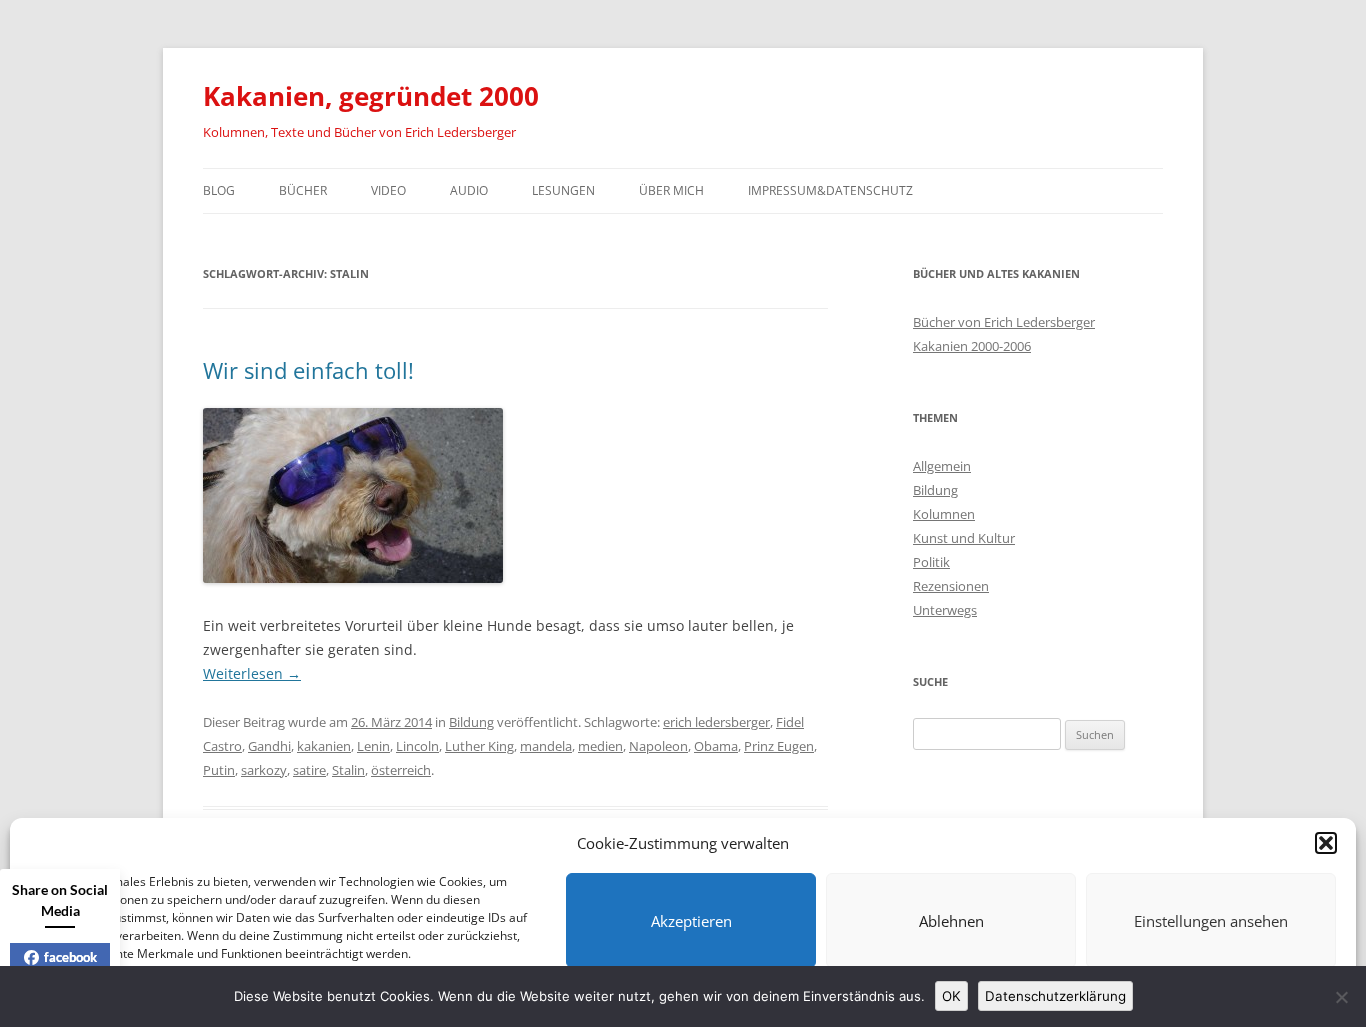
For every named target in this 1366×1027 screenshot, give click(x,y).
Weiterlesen (252, 673)
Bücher (303, 190)
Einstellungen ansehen (1211, 921)
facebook (70, 957)
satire (309, 770)
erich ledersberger (716, 722)
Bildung (471, 722)
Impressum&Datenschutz (830, 190)
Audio (469, 190)
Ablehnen (951, 921)
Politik (931, 562)
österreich (401, 770)
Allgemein (942, 466)
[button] (1326, 843)
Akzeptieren (691, 921)
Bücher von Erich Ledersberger (1004, 322)
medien (600, 746)
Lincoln (417, 746)
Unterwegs (945, 610)
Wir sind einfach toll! (308, 370)
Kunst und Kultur (964, 538)
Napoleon (658, 746)
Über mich (671, 190)
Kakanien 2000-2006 (972, 346)
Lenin (373, 746)
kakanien (324, 746)
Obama (716, 746)
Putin (219, 770)
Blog (219, 190)
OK (951, 996)
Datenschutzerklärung (1055, 996)
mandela (546, 746)
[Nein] (1341, 997)
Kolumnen (944, 514)
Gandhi (269, 746)
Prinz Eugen (779, 746)
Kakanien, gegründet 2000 (371, 96)
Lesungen (563, 190)
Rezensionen (951, 586)
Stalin (348, 770)
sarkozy (264, 770)
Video (388, 190)
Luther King (479, 746)
